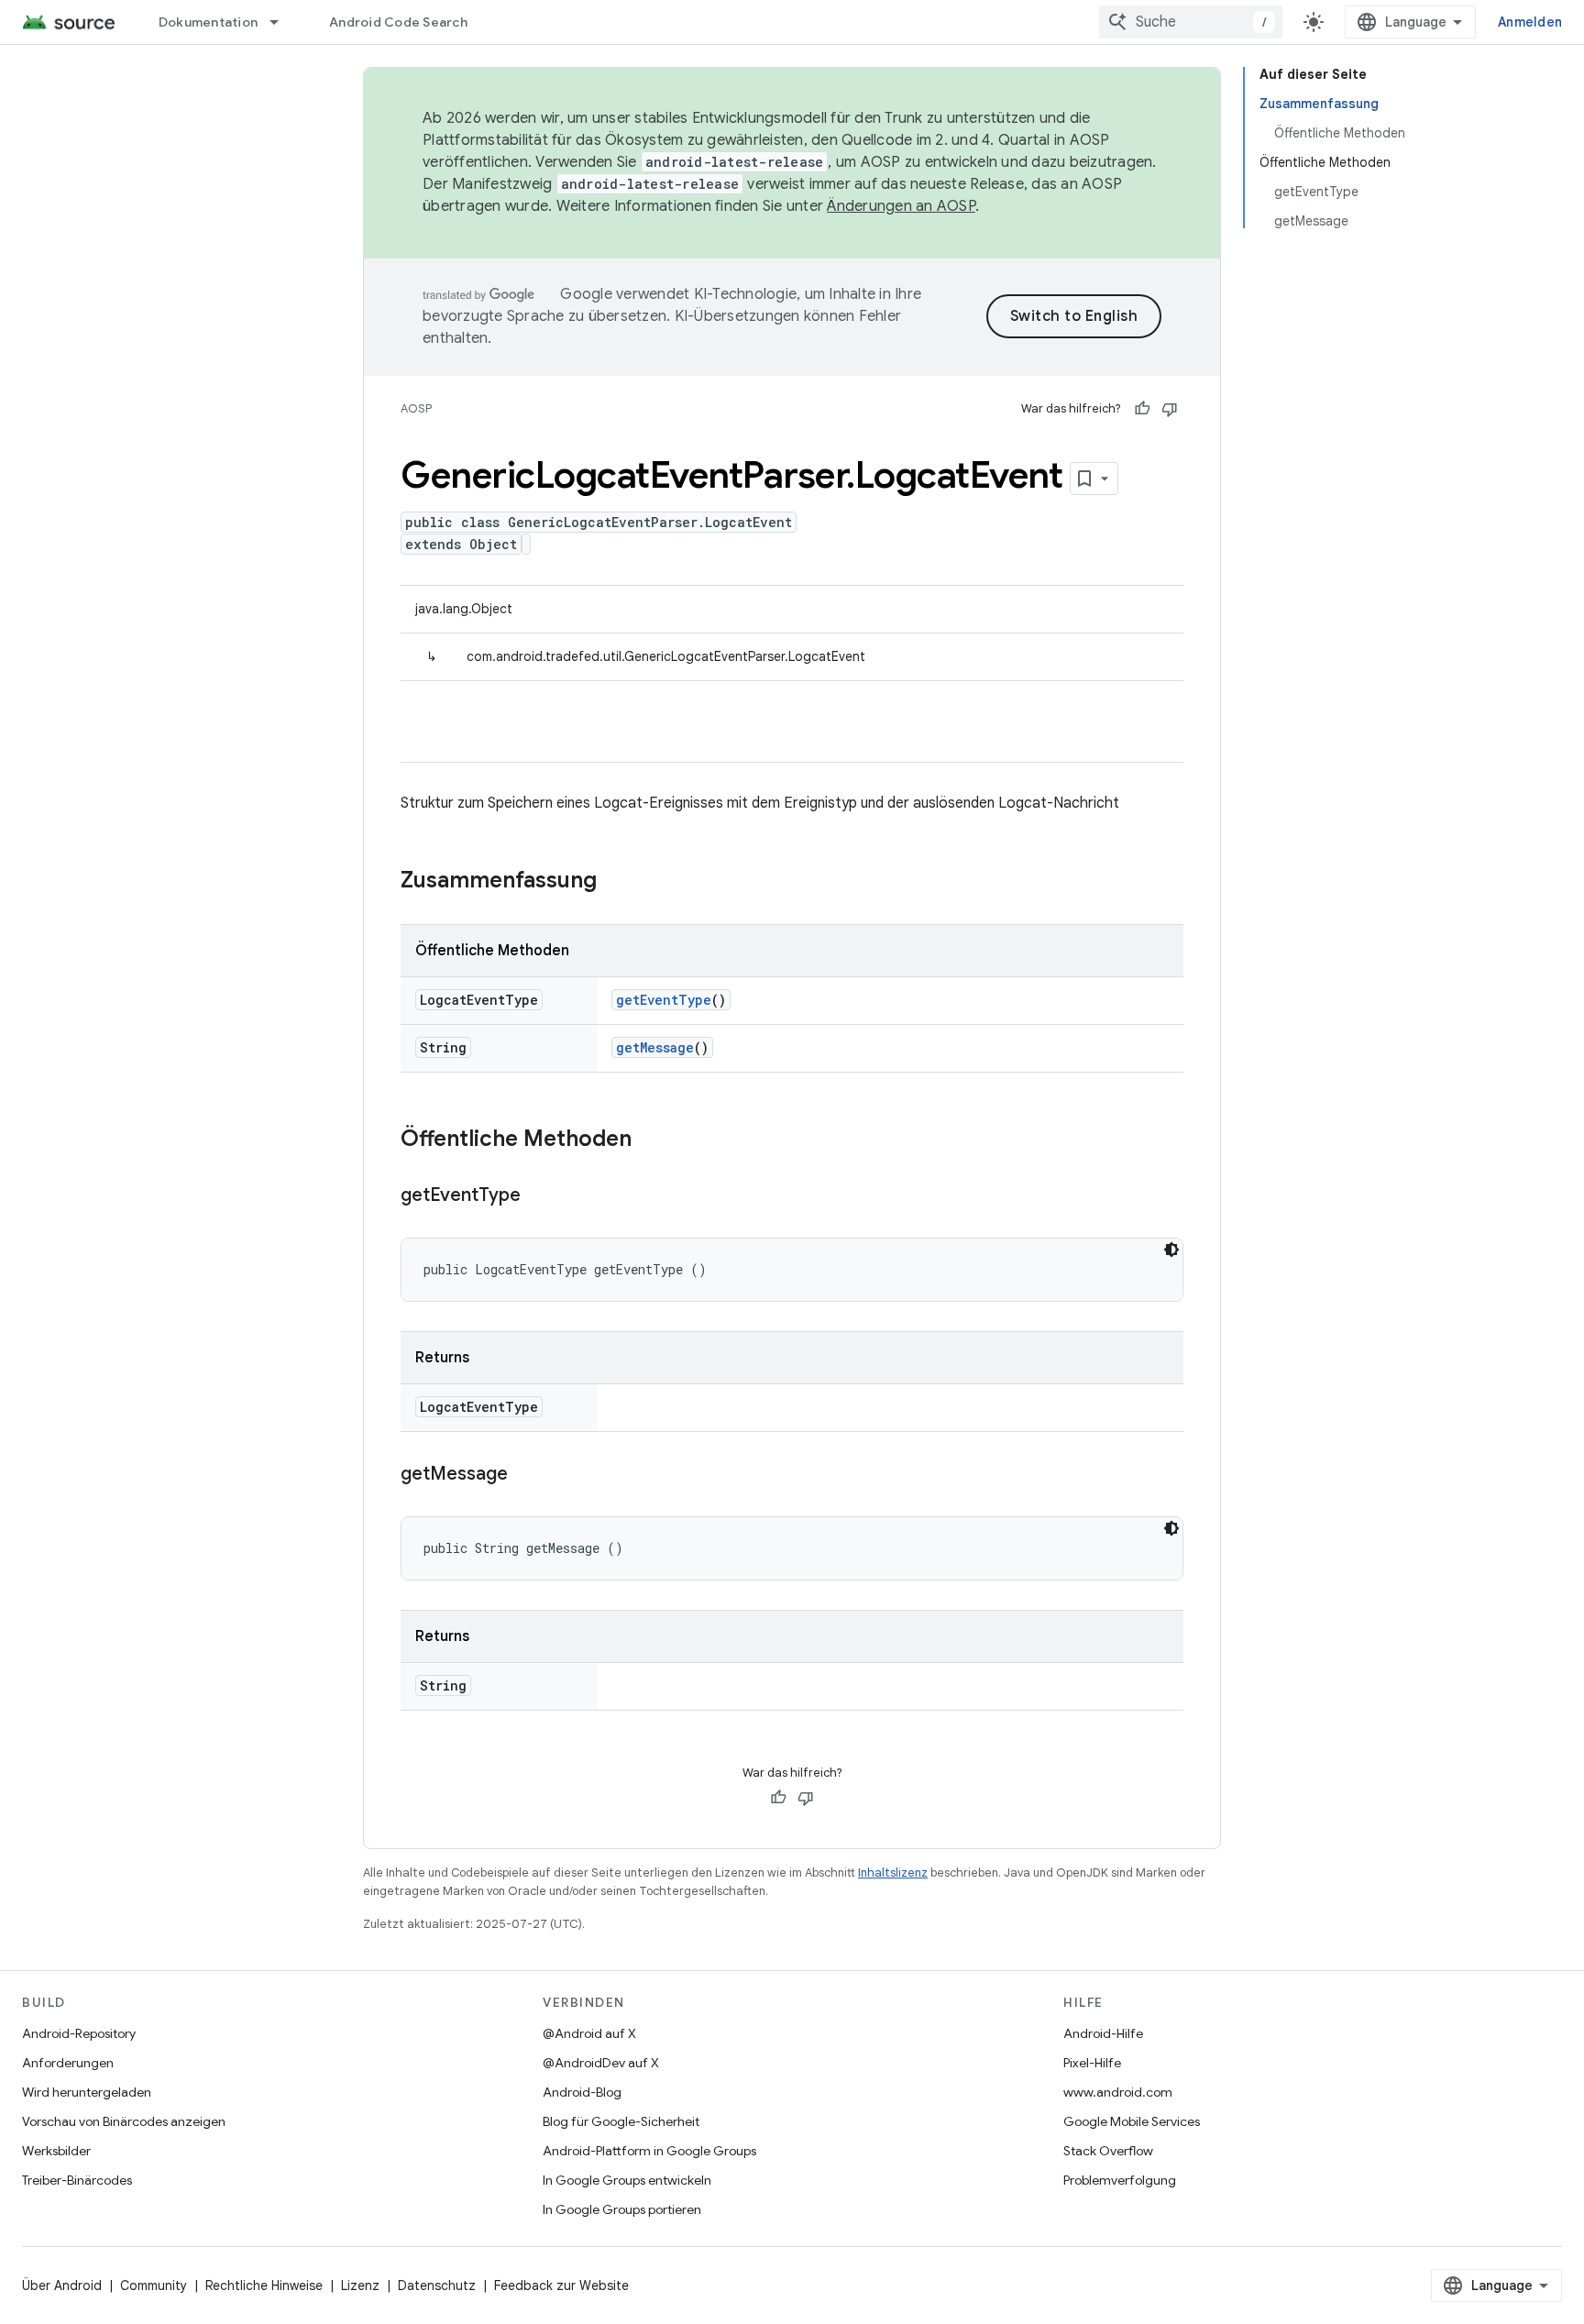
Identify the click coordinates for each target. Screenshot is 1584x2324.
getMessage (655, 1047)
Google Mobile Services (1132, 2121)
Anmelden (1530, 22)
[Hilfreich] (1142, 409)
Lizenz (360, 2285)
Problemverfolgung (1120, 2180)
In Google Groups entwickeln (627, 2180)
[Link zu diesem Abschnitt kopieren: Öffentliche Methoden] (650, 1140)
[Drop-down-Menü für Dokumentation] (282, 22)
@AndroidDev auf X (601, 2063)
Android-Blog (582, 2092)
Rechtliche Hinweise (264, 2285)
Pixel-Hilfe (1092, 2063)
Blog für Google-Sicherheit (621, 2121)
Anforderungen (68, 2063)
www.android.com (1118, 2092)
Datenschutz (437, 2285)
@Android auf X (589, 2033)
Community (154, 2285)
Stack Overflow (1108, 2151)
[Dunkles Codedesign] (1171, 1250)
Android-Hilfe (1103, 2033)
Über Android (62, 2285)
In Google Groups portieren (622, 2209)
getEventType (664, 1000)
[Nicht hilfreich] (1170, 409)
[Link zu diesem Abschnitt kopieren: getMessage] (526, 1475)
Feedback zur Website (561, 2285)
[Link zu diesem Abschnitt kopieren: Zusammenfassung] (615, 882)
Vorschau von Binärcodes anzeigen (124, 2121)
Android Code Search (398, 22)
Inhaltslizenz (893, 1872)
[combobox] (1191, 22)
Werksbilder (56, 2151)
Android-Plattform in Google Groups (649, 2151)
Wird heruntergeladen (87, 2092)
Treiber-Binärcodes (77, 2180)
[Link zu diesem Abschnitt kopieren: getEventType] (539, 1196)
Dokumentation (208, 22)
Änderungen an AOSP (901, 206)
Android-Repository (79, 2033)
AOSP (416, 408)
